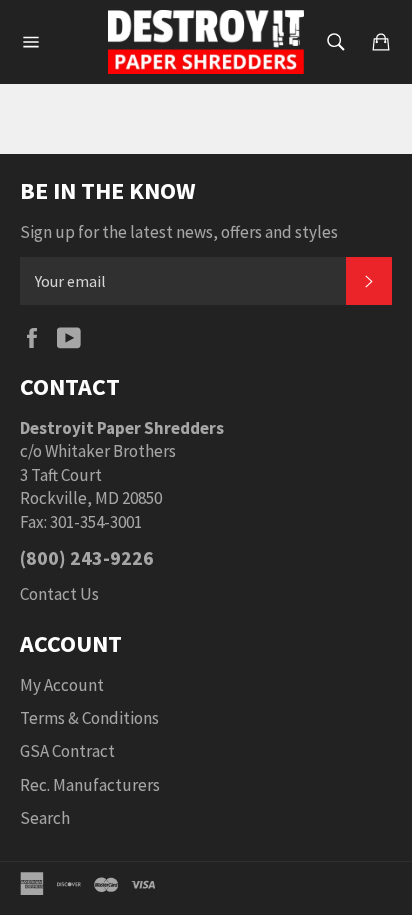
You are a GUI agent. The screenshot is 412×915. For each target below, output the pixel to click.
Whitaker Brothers (110, 451)
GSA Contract (67, 751)
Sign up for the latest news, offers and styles (179, 232)
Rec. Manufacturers (90, 785)
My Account (62, 685)
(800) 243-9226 (87, 557)
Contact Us (59, 594)
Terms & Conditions (89, 718)
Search (45, 818)
